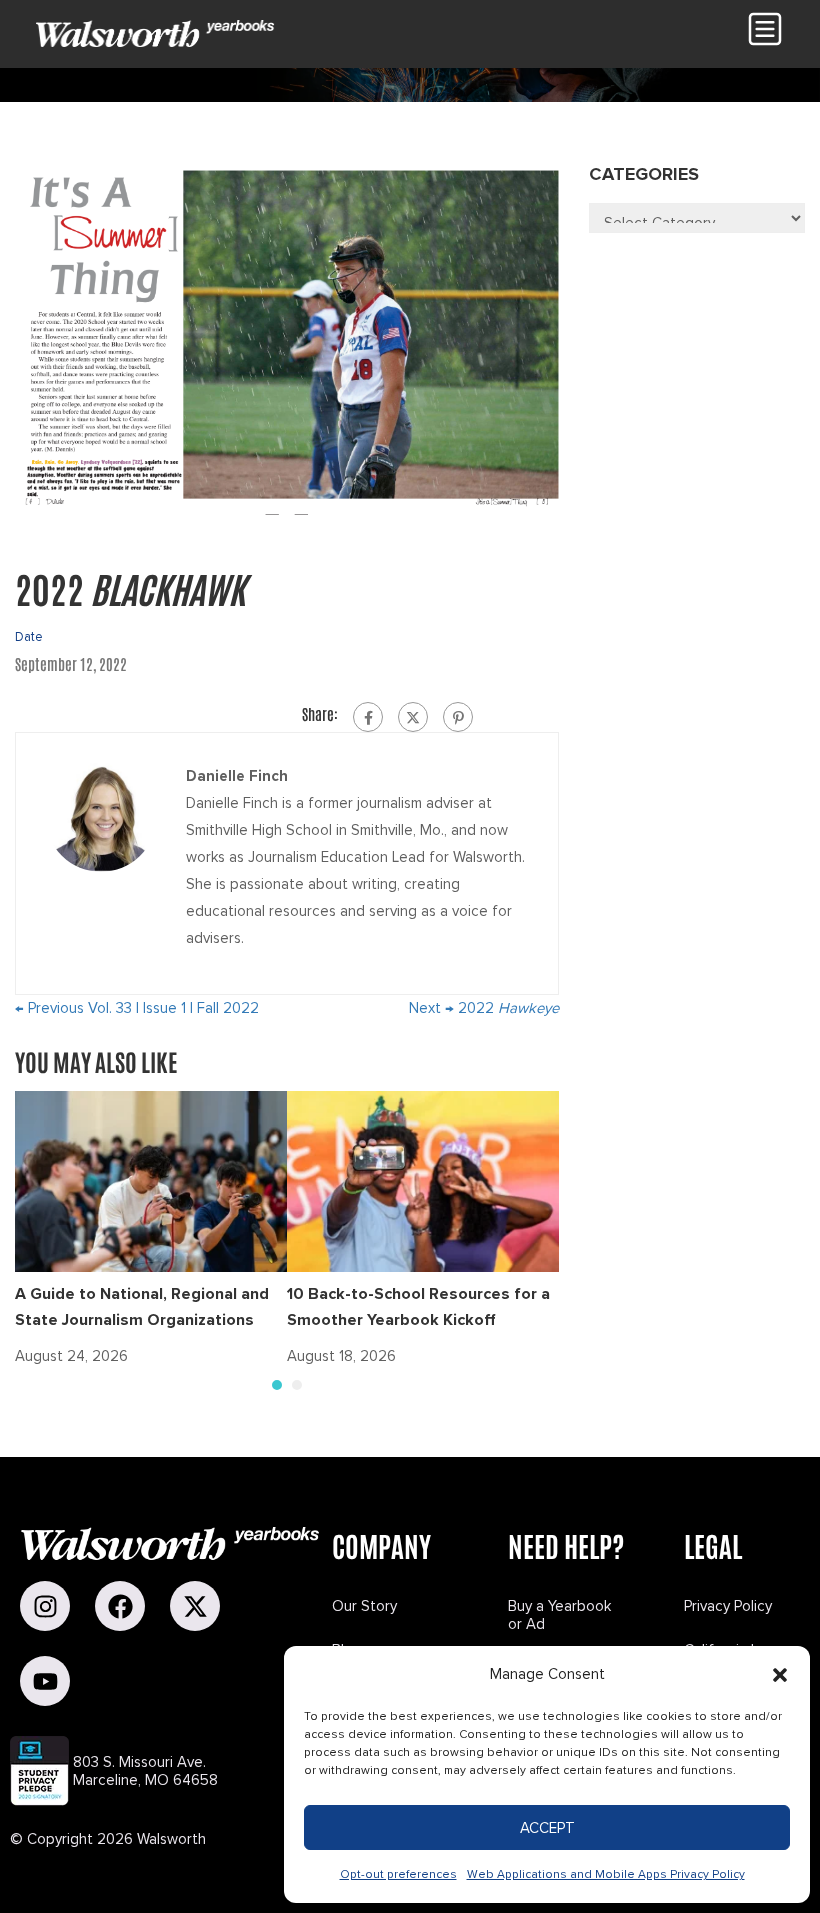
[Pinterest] (458, 717)
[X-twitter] (195, 1606)
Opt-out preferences (398, 1874)
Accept (547, 1828)
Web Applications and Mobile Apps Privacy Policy (606, 1874)
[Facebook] (368, 717)
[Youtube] (45, 1681)
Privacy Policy (728, 1606)
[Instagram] (45, 1606)
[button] (780, 1675)
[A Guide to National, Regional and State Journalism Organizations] (151, 1180)
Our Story (364, 1606)
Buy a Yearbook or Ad (559, 1615)
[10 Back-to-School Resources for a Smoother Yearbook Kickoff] (423, 1180)
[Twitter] (413, 717)
